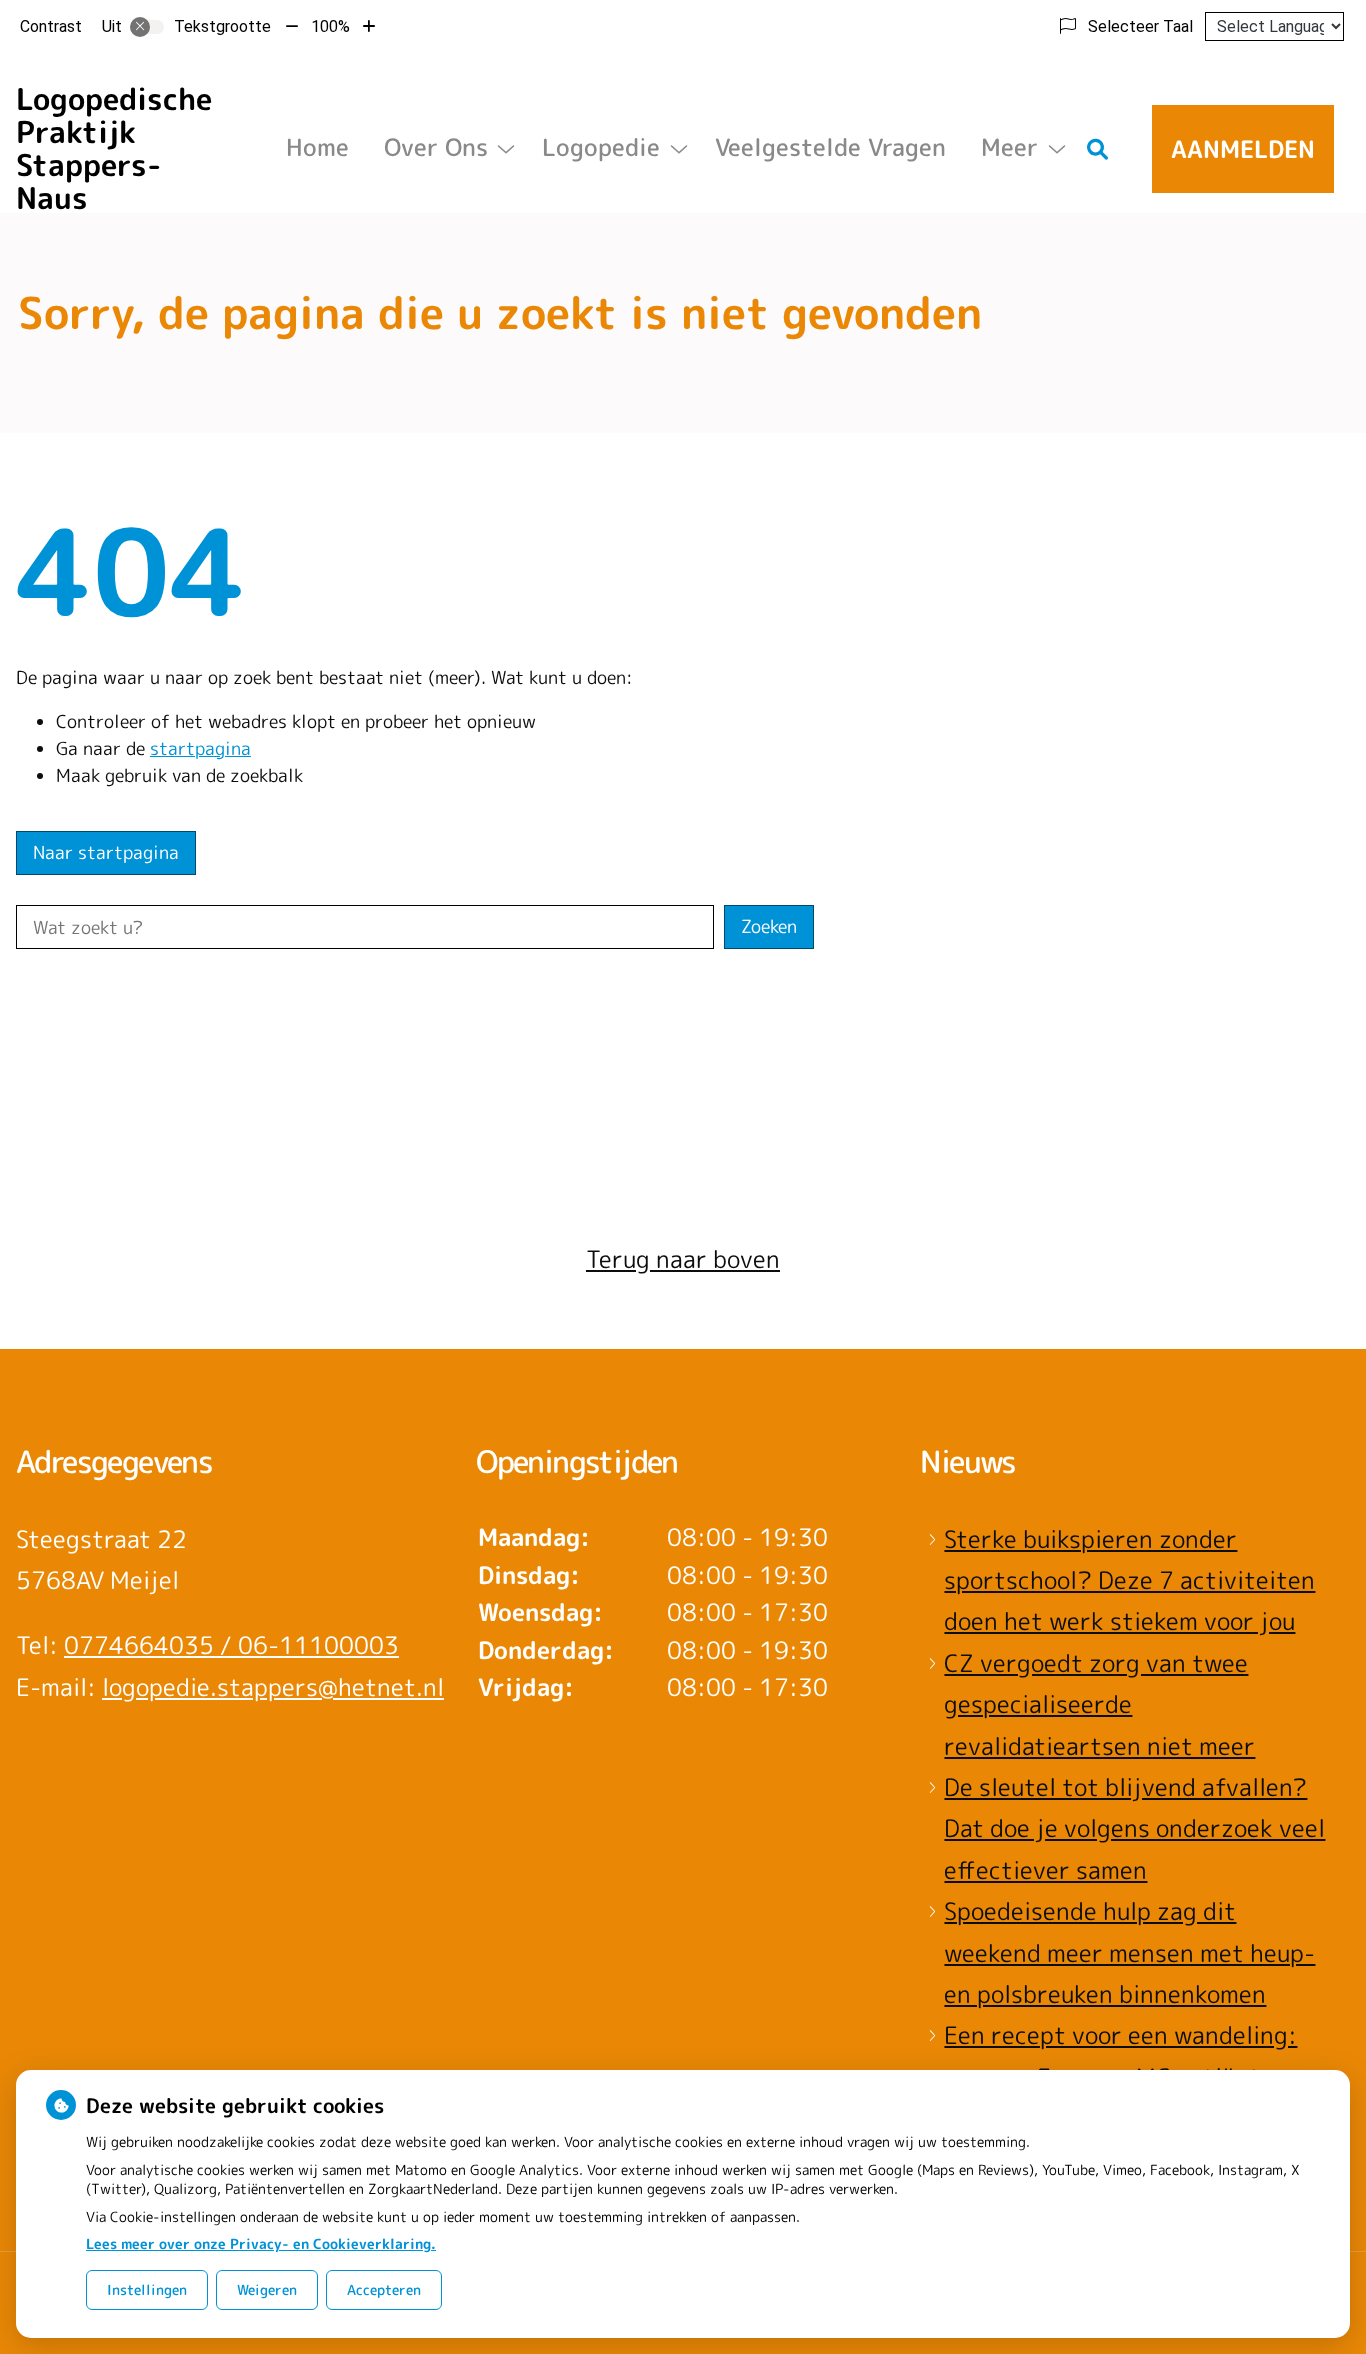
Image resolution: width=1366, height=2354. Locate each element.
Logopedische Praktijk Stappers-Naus (114, 148)
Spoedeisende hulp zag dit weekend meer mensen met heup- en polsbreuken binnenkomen (1129, 1952)
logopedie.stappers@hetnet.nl (273, 1687)
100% (330, 26)
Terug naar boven (683, 1259)
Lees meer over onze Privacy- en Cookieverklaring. (261, 2243)
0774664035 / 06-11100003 (231, 1645)
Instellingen (147, 2289)
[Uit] (147, 27)
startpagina (200, 748)
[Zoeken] (1098, 149)
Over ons (436, 147)
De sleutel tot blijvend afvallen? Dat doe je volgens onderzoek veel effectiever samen (1134, 1828)
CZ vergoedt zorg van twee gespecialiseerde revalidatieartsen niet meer (1099, 1704)
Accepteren (384, 2289)
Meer (1009, 147)
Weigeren (267, 2289)
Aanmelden (1243, 149)
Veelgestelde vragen (830, 147)
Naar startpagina (106, 852)
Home (317, 147)
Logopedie (601, 147)
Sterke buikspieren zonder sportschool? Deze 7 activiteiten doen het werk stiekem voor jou (1129, 1580)
